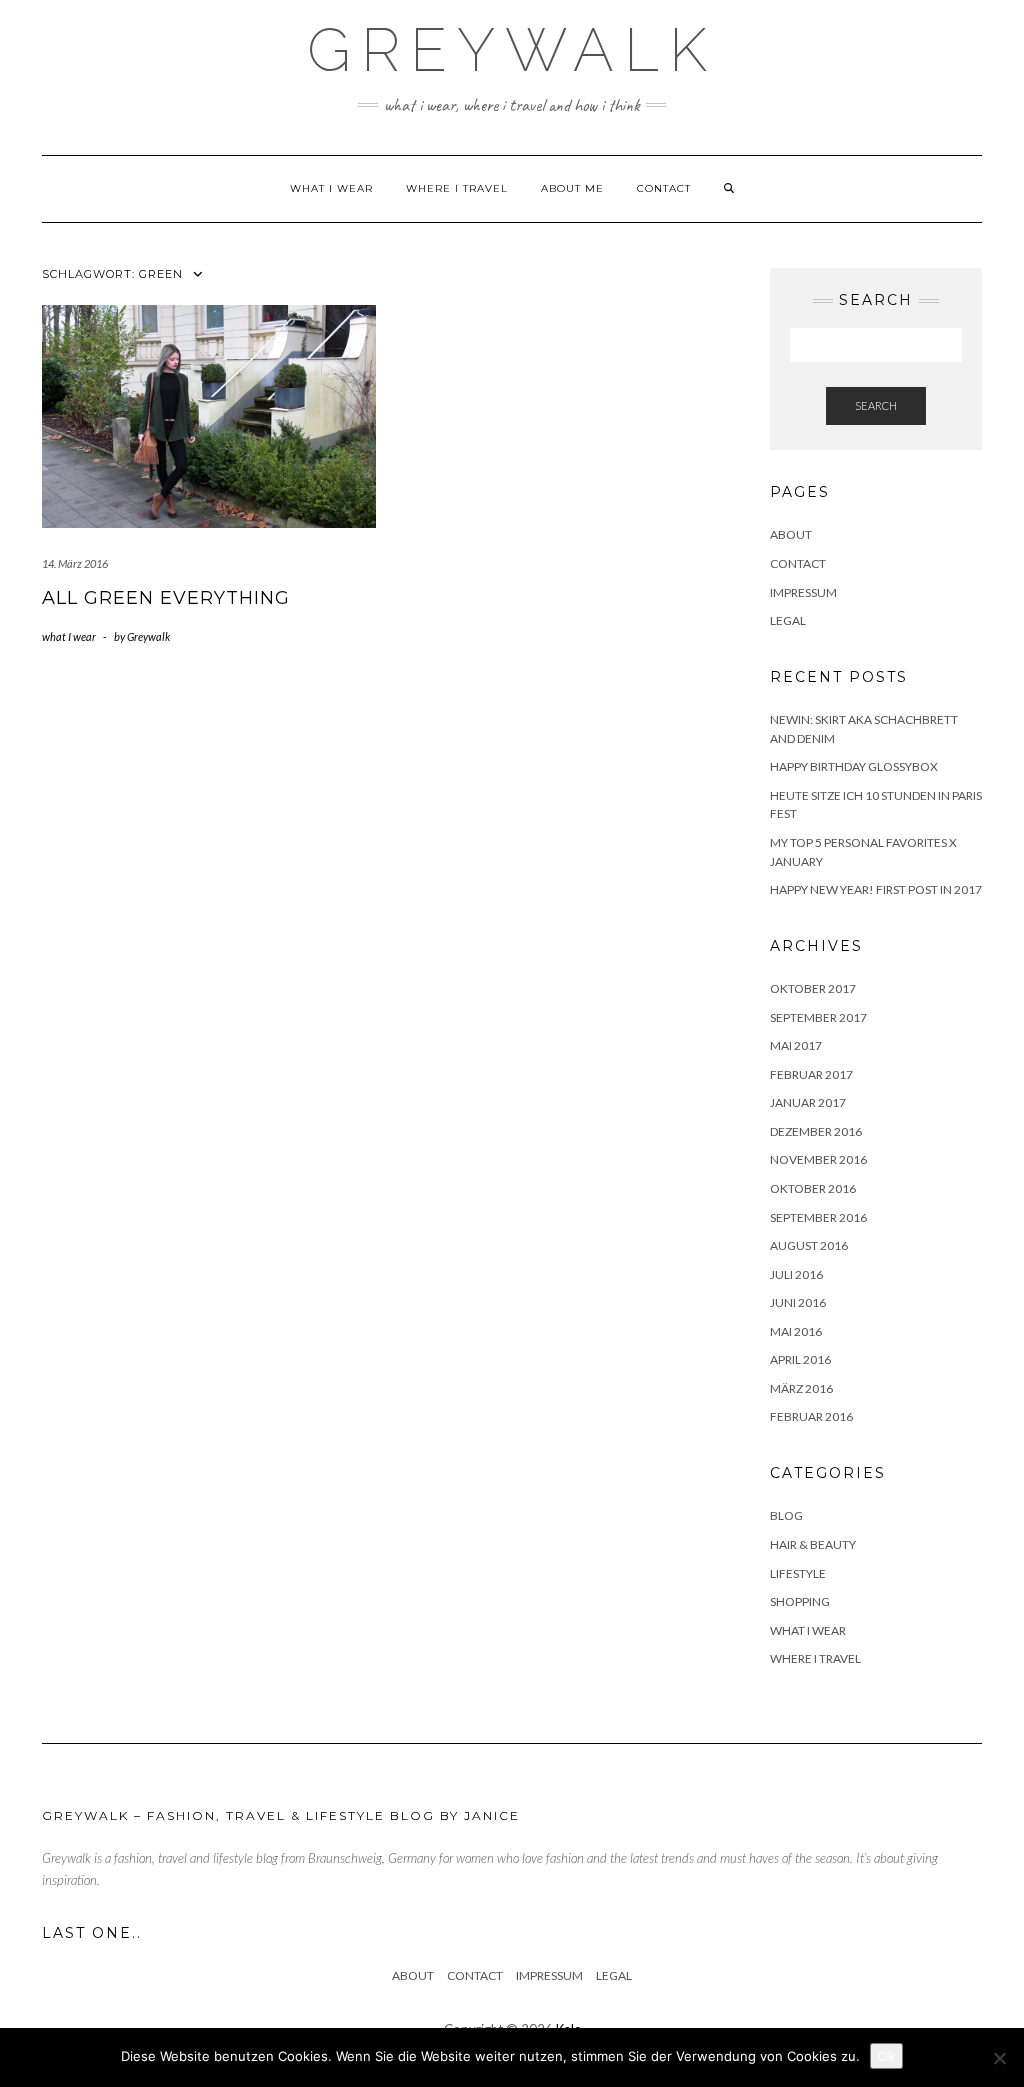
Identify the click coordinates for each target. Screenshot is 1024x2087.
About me (572, 188)
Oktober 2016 (813, 1188)
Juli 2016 (796, 1274)
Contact (664, 188)
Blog (786, 1515)
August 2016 (809, 1245)
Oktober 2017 (813, 988)
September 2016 (818, 1217)
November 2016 (818, 1159)
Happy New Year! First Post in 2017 (876, 889)
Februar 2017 (811, 1074)
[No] (999, 2058)
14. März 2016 (75, 563)
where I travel (457, 188)
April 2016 (800, 1359)
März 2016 (801, 1388)
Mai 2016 (796, 1331)
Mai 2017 (796, 1045)
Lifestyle (798, 1573)
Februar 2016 (811, 1416)
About (791, 534)
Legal (788, 620)
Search (876, 405)
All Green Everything (166, 598)
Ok (886, 2056)
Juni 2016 (798, 1302)
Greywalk (512, 50)
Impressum (803, 592)
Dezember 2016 (816, 1131)
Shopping (800, 1601)
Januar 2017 (808, 1102)
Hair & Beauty (813, 1544)
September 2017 (818, 1017)
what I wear (331, 188)
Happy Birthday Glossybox (854, 766)
